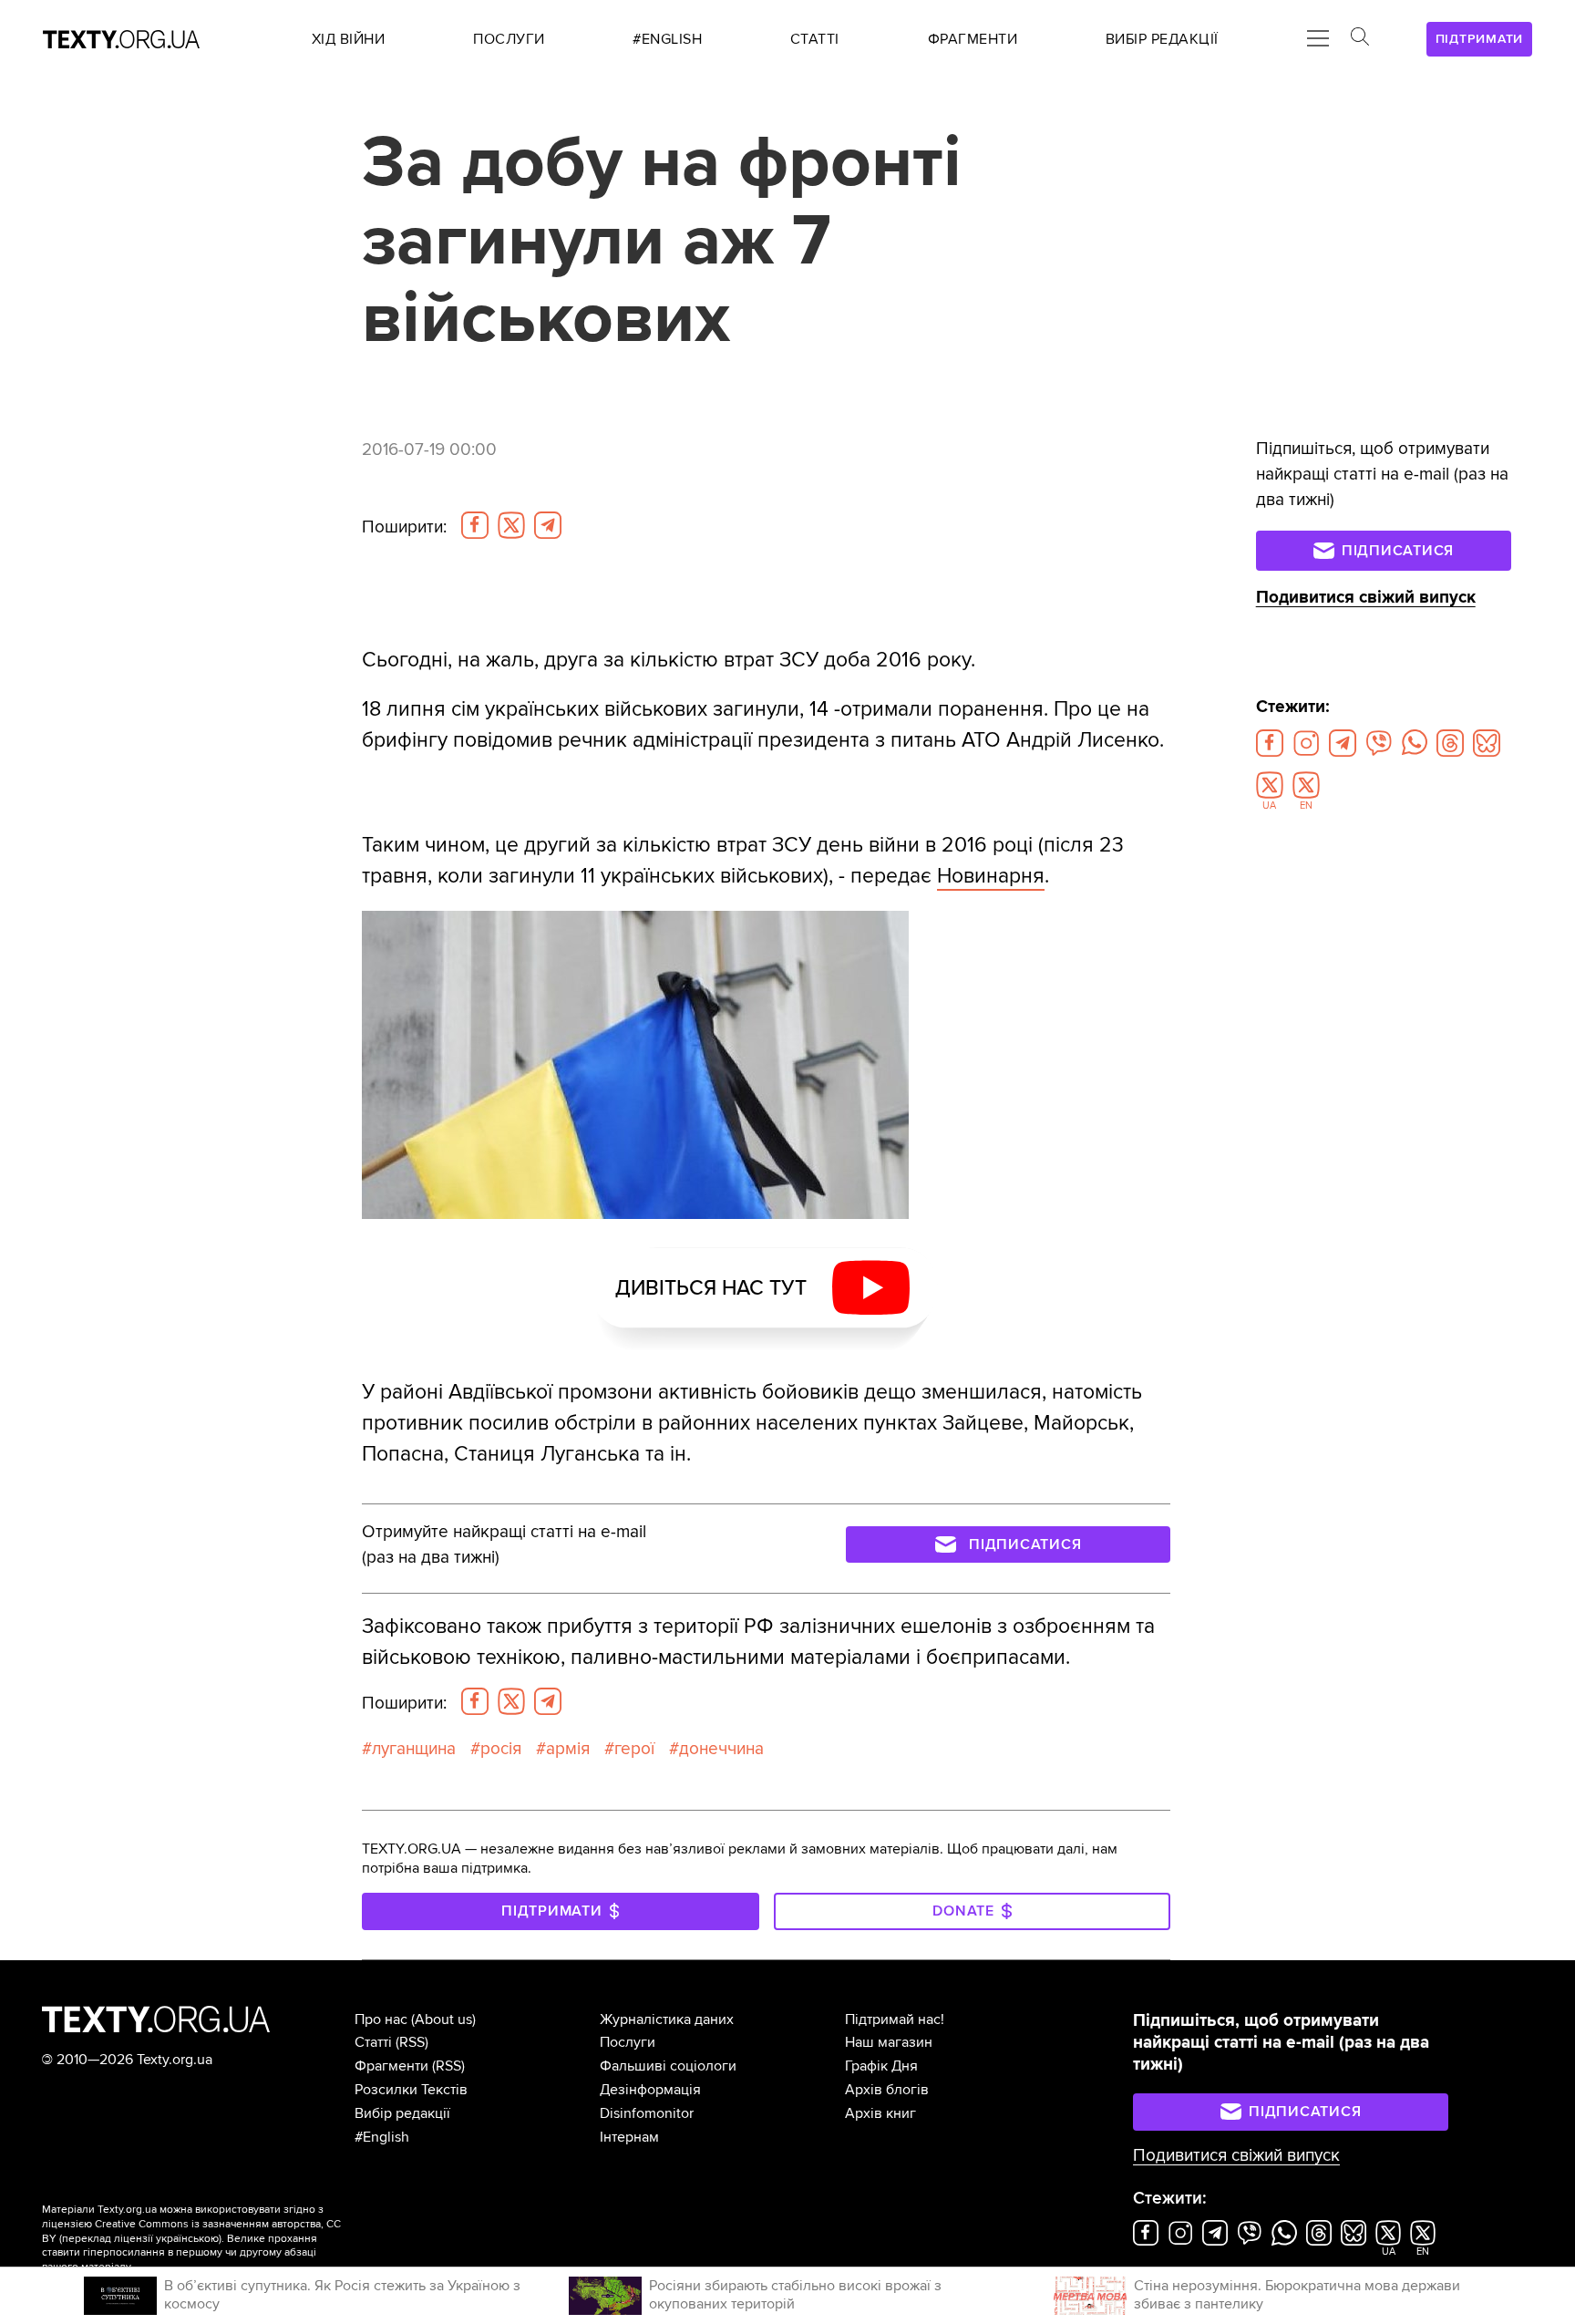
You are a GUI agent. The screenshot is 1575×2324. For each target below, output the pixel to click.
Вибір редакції (402, 2113)
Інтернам (629, 2137)
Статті (373, 2042)
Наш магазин (889, 2042)
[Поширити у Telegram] (548, 525)
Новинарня (991, 876)
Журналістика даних (667, 2019)
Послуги (628, 2042)
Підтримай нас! (895, 2019)
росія (501, 1749)
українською (187, 2239)
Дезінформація (650, 2090)
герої (634, 1749)
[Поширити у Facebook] (475, 525)
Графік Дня (881, 2066)
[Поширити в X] (511, 525)
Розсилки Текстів (411, 2090)
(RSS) (412, 2042)
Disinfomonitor (647, 2113)
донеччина (721, 1749)
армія (568, 1749)
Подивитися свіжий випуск (1366, 598)
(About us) (443, 2019)
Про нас (381, 2019)
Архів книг (880, 2113)
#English (382, 2137)
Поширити (404, 527)
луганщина (414, 1749)
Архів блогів (887, 2090)
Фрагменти (391, 2066)
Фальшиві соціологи (668, 2066)
